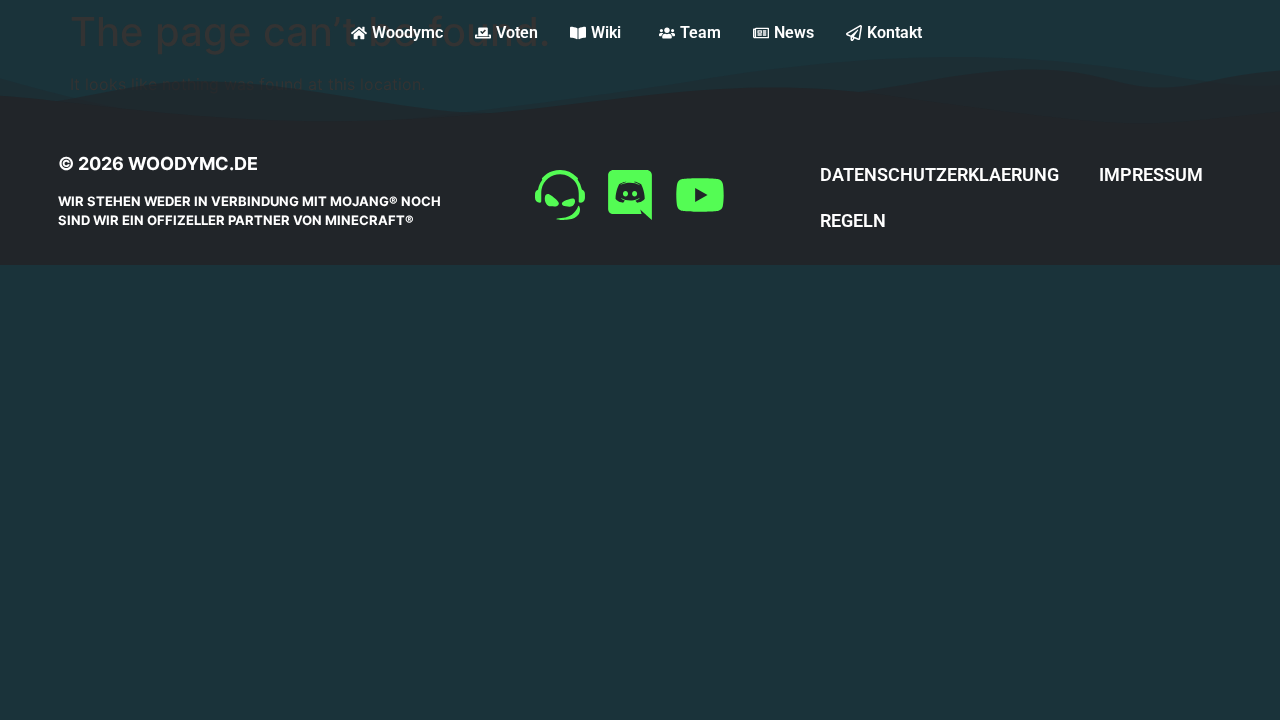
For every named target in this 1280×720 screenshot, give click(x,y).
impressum (1151, 174)
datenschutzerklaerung (939, 174)
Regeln (853, 220)
